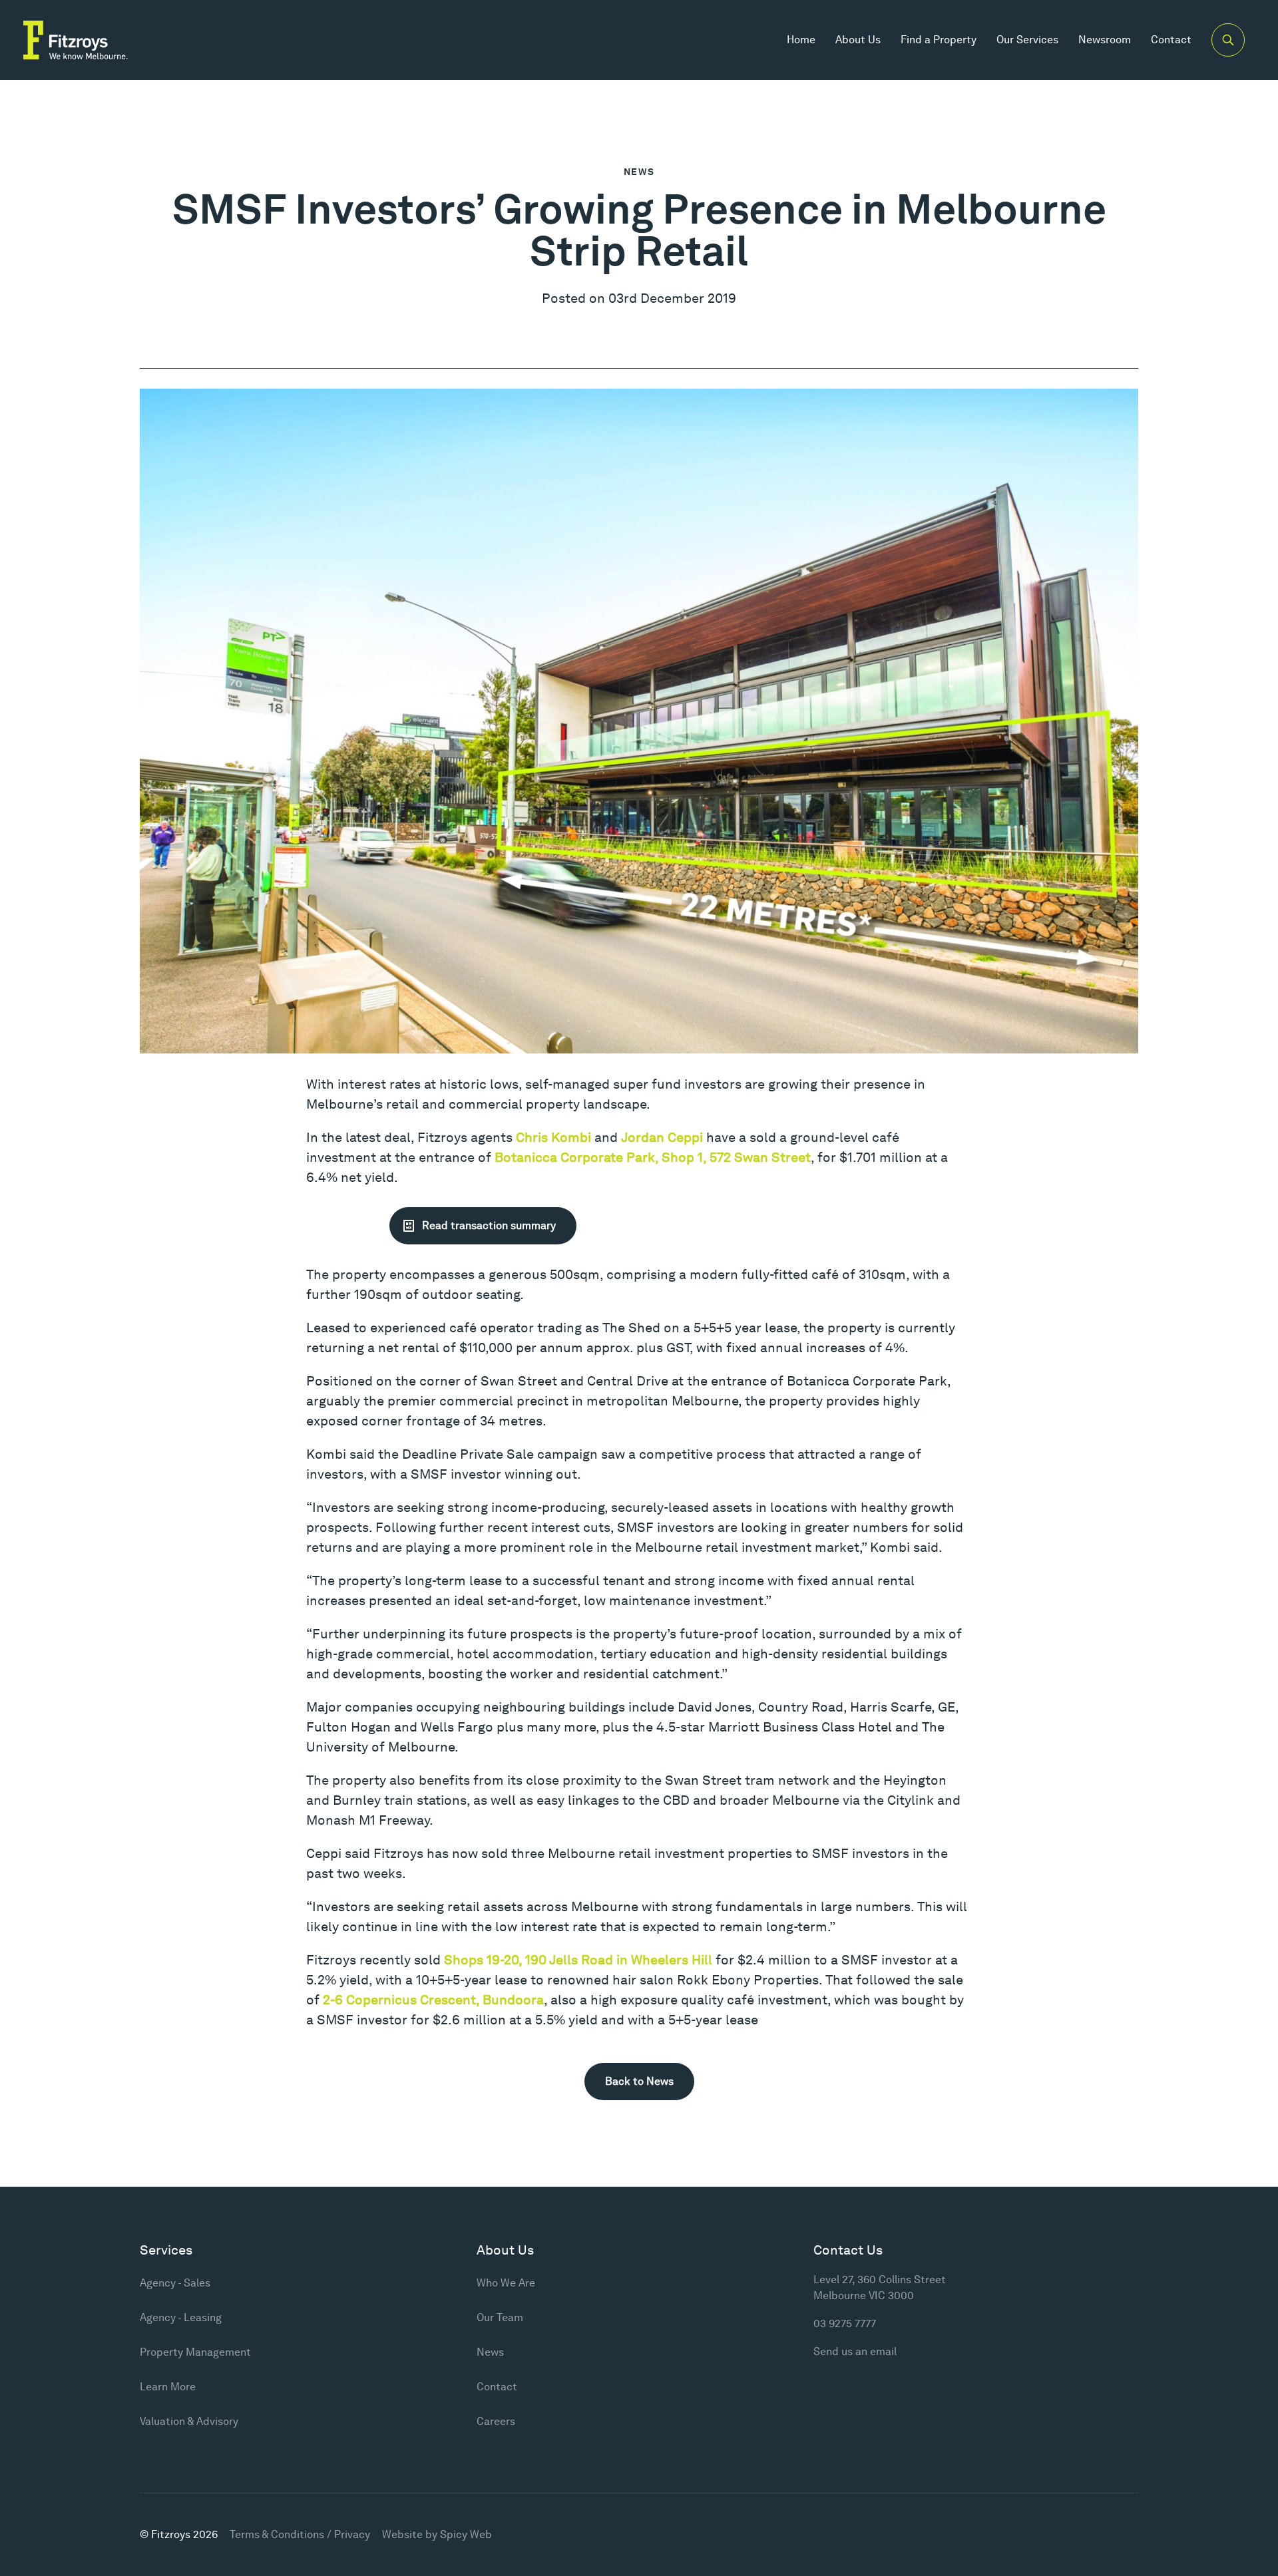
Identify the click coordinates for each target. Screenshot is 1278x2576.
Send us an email (855, 2351)
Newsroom (1105, 40)
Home (801, 40)
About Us (858, 40)
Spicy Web (466, 2534)
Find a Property (939, 40)
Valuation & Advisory (189, 2421)
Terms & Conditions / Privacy (300, 2534)
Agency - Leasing (181, 2317)
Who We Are (506, 2283)
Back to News (639, 2081)
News (639, 172)
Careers (496, 2421)
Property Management (195, 2352)
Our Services (1027, 40)
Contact (1171, 40)
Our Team (500, 2317)
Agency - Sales (175, 2283)
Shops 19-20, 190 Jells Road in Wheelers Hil (576, 1960)
